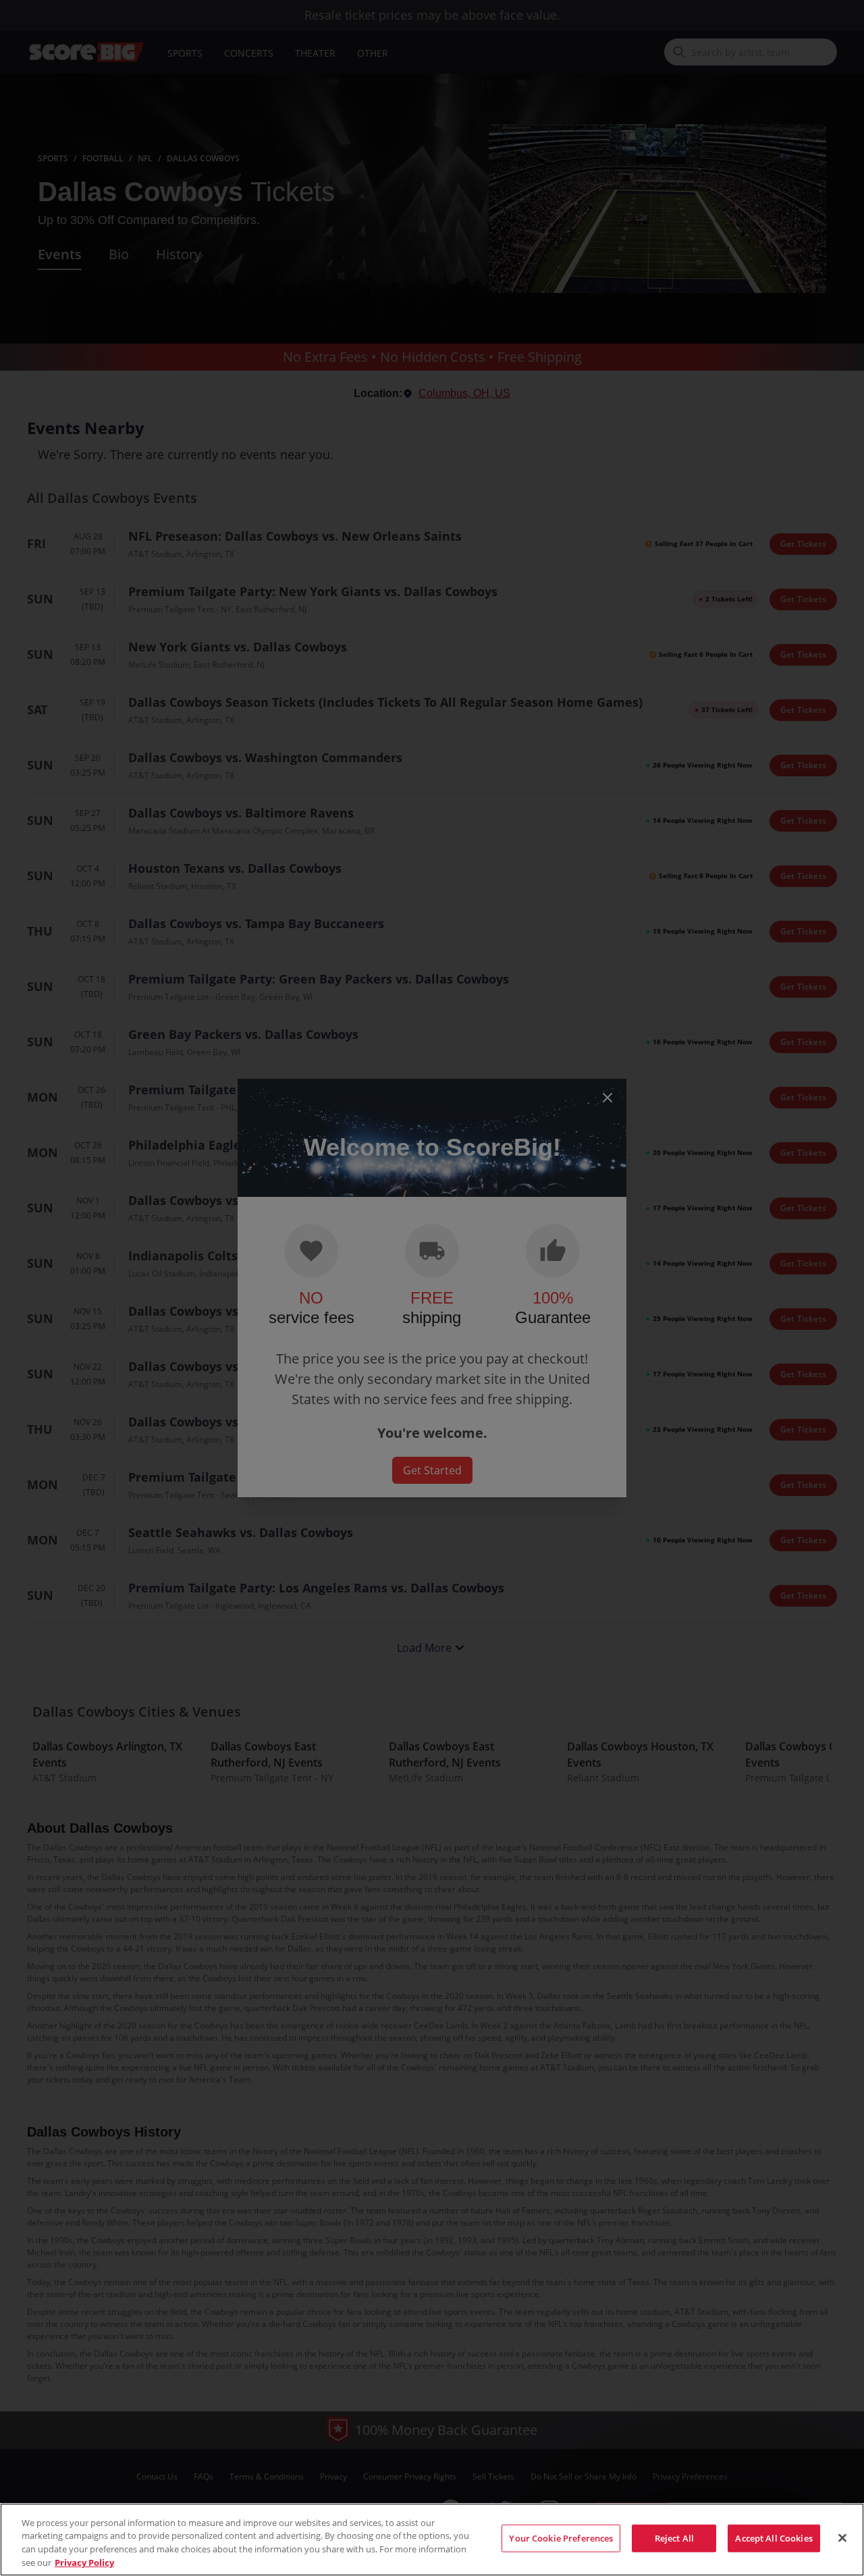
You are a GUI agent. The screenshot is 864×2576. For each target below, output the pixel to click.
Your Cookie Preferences (561, 2538)
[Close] (842, 2538)
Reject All (674, 2538)
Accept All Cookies (774, 2538)
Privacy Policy (84, 2562)
